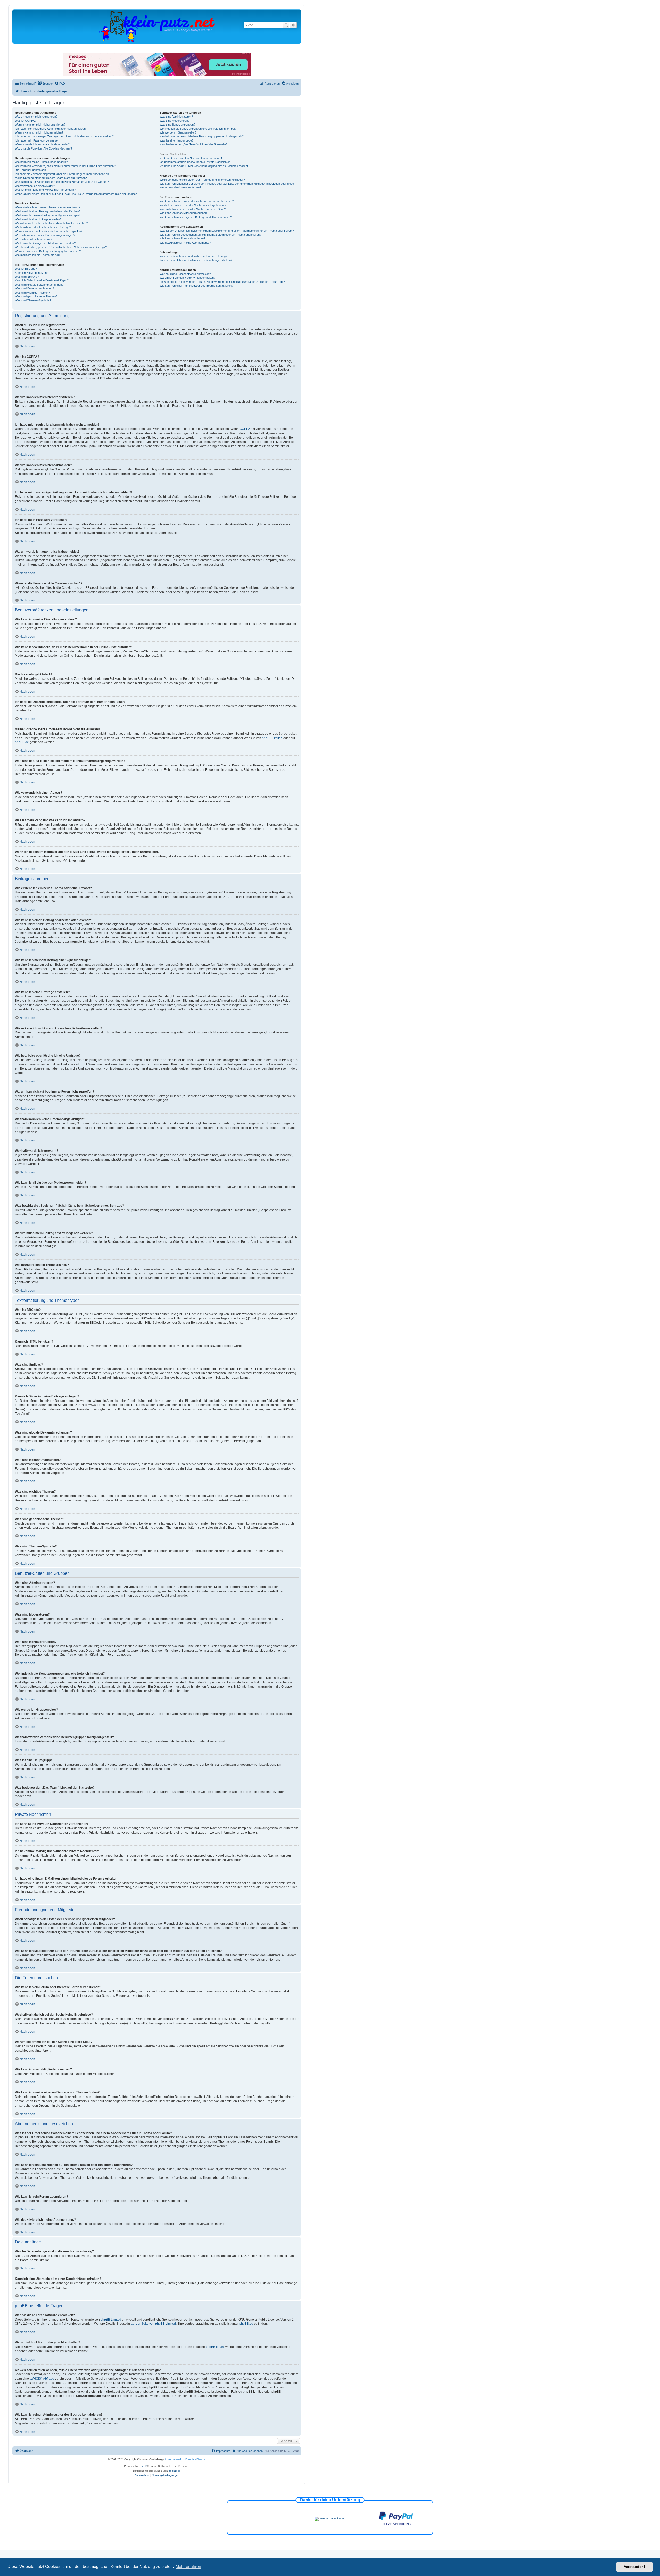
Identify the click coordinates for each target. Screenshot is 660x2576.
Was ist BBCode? (26, 269)
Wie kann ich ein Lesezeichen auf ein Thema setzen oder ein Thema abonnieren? (210, 235)
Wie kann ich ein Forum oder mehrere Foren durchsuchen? (197, 201)
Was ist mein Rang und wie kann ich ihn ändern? (45, 190)
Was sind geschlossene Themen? (36, 296)
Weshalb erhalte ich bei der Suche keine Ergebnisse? (193, 205)
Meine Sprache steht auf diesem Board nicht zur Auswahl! (51, 178)
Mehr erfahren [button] (188, 2567)
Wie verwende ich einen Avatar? (35, 186)
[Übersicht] (157, 26)
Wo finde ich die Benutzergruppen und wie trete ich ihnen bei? (198, 129)
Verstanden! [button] (634, 2567)
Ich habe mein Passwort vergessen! (38, 140)
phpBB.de (22, 742)
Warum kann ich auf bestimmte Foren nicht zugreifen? (49, 231)
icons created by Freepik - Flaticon (185, 2459)
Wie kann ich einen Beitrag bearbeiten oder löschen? (48, 211)
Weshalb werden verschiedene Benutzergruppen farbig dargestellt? (202, 136)
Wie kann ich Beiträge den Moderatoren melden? (45, 243)
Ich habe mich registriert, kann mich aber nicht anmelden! (51, 129)
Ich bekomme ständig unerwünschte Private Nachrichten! (195, 162)
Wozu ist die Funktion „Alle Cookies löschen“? (44, 148)
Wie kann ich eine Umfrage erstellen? (38, 219)
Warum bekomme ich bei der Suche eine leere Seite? (193, 209)
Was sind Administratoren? (176, 117)
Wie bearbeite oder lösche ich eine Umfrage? (43, 227)
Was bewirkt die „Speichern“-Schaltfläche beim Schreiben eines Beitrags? (61, 247)
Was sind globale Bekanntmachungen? (39, 285)
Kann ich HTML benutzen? (32, 273)
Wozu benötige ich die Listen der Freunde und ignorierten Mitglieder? (202, 180)
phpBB (143, 2466)
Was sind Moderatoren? (175, 121)
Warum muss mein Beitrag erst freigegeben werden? (48, 251)
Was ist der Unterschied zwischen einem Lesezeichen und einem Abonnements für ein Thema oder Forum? (227, 231)
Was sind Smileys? (27, 277)
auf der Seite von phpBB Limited (153, 2324)
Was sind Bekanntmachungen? (34, 288)
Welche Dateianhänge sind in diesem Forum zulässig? (193, 256)
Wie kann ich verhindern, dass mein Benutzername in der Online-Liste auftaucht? (65, 166)
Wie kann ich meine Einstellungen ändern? (41, 162)
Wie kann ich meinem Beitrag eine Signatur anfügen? (48, 215)
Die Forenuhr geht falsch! (31, 170)
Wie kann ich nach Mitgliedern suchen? (184, 213)
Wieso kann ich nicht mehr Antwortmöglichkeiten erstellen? (51, 223)
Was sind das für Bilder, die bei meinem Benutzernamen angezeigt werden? (62, 182)
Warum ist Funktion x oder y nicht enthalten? (187, 278)
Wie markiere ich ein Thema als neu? (38, 255)
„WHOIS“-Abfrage (42, 2379)
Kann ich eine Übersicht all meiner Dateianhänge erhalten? (196, 260)
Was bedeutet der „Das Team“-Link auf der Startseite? (193, 144)
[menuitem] (45, 84)
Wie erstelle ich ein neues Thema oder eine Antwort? (48, 207)
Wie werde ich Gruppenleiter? (178, 132)
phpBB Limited (272, 738)
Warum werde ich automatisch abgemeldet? (42, 144)
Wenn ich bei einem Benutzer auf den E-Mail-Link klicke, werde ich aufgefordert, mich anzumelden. (76, 194)
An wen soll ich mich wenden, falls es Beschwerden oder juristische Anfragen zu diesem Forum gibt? (222, 282)
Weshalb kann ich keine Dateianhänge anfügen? (45, 235)
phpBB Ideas (215, 2347)
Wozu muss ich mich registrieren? (36, 117)
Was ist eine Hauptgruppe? (176, 140)
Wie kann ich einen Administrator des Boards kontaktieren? (196, 286)
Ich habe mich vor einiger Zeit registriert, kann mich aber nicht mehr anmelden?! (65, 136)
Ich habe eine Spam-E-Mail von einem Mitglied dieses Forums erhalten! (204, 166)
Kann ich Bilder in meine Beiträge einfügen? (42, 280)
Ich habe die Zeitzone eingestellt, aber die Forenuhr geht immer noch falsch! (62, 174)
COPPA (245, 429)
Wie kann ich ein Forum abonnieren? (182, 238)
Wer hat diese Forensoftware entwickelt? (185, 274)
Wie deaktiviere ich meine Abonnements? (185, 243)
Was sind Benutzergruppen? (177, 125)
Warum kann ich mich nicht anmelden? (39, 132)
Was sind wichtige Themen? (32, 293)
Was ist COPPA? (26, 121)
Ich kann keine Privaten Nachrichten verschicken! (191, 158)
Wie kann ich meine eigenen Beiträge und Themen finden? (196, 217)
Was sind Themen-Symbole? (33, 300)
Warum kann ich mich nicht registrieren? (40, 125)
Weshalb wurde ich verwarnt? (34, 239)
